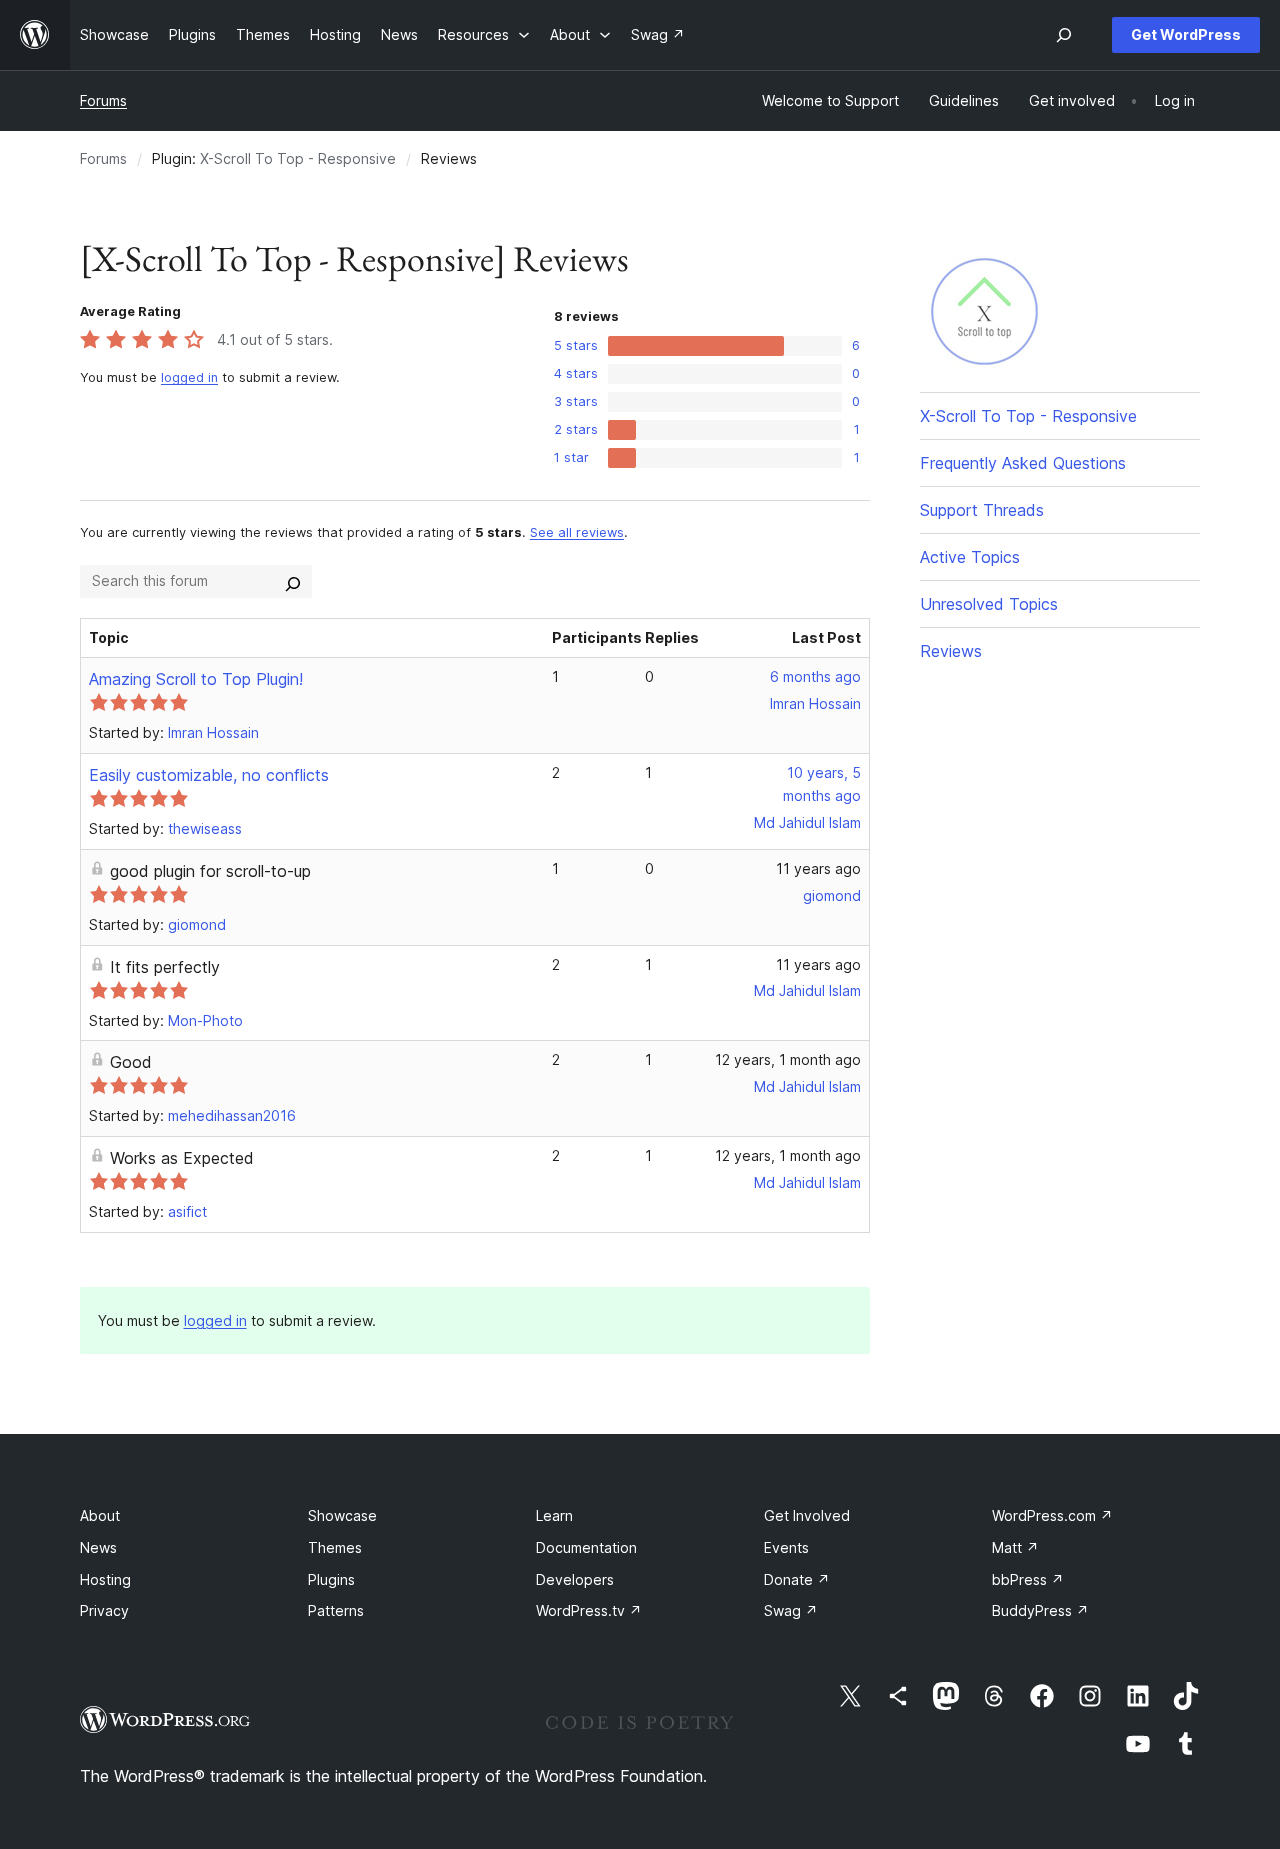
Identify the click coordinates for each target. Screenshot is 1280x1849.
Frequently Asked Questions (1023, 463)
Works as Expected (182, 1158)
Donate (797, 1579)
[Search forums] (293, 581)
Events (786, 1547)
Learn (554, 1515)
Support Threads (982, 510)
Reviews (951, 651)
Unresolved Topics (989, 604)
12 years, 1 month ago (788, 1059)
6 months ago (815, 676)
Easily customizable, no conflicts (209, 775)
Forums (103, 100)
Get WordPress (1186, 34)
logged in (189, 377)
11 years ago (818, 868)
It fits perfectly (165, 967)
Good (131, 1062)
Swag (791, 1610)
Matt (1015, 1547)
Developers (575, 1579)
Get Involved (807, 1515)
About (100, 1515)
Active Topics (970, 557)
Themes (335, 1547)
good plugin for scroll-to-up (210, 871)
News (98, 1547)
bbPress (1028, 1579)
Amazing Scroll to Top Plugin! (196, 679)
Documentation (586, 1547)
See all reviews (577, 532)
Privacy (104, 1610)
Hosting (105, 1579)
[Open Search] (1064, 35)
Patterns (336, 1610)
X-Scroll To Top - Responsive (298, 158)
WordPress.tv (589, 1610)
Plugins (331, 1579)
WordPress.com (1052, 1515)
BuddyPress (1040, 1610)
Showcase (342, 1515)
